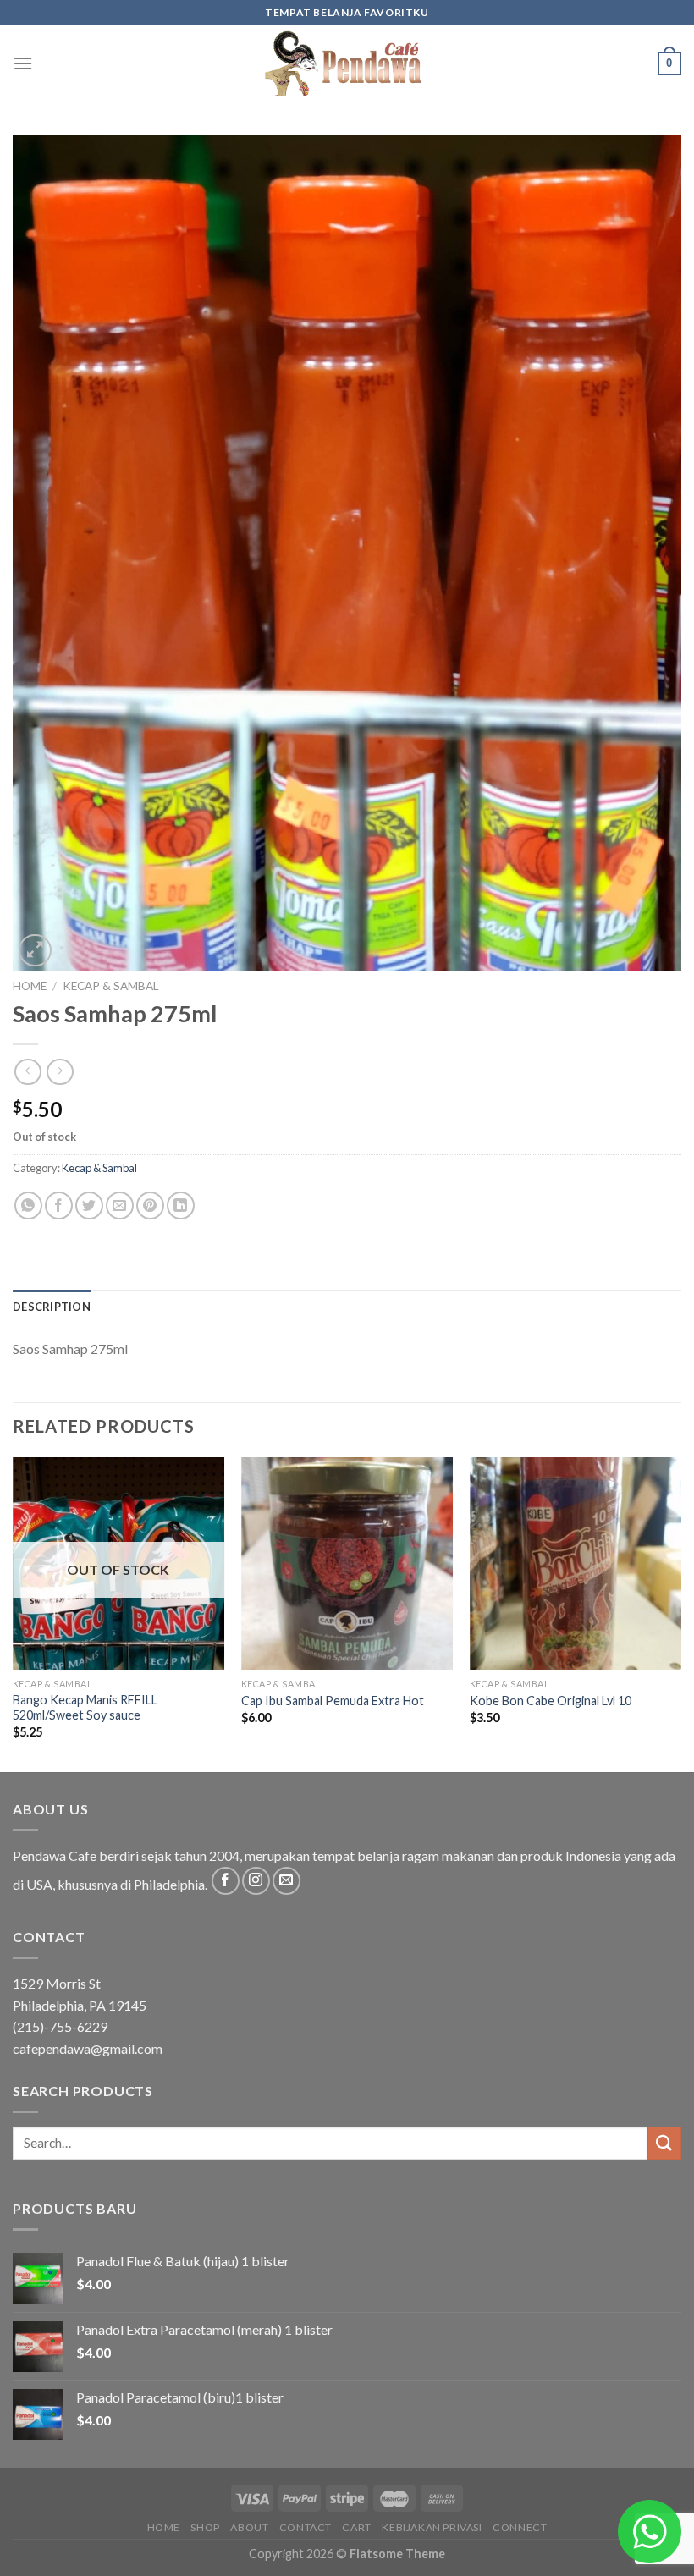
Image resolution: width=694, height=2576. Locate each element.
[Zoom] (35, 951)
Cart (356, 2527)
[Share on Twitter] (89, 1205)
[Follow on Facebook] (226, 1881)
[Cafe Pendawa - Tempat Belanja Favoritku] (347, 63)
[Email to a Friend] (120, 1205)
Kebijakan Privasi (432, 2527)
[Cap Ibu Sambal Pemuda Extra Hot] (347, 1563)
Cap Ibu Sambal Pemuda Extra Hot (333, 1701)
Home (30, 986)
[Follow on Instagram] (256, 1881)
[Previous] (14, 1613)
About (249, 2527)
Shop (205, 2527)
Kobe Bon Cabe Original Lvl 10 (551, 1701)
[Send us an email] (286, 1881)
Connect (520, 2527)
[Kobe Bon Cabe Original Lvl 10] (576, 1563)
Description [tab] (52, 1307)
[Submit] (664, 2143)
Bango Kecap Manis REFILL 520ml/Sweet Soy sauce (85, 1708)
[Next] (680, 1613)
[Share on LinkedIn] (181, 1205)
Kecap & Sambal (111, 986)
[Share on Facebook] (59, 1205)
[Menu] (23, 63)
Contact (306, 2527)
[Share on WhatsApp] (28, 1205)
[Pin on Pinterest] (150, 1205)
